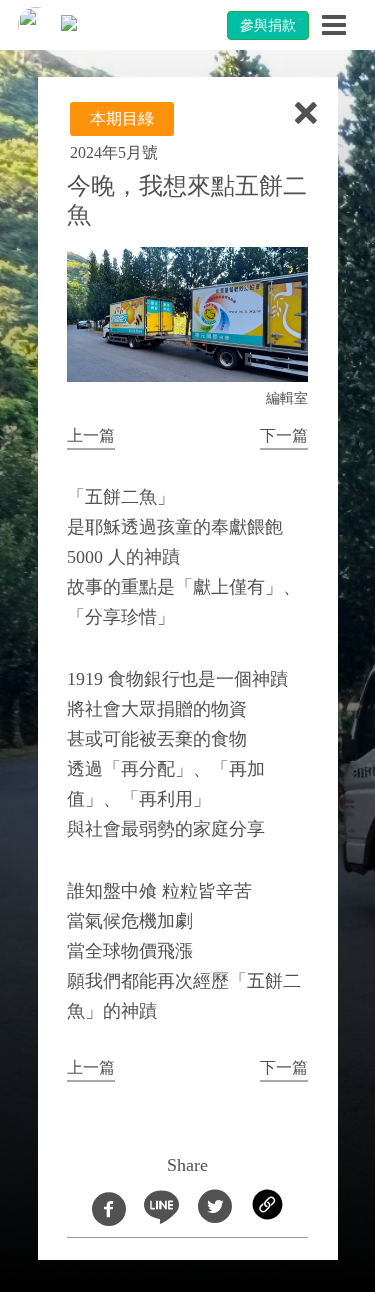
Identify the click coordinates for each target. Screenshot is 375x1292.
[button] (91, 437)
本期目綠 (122, 118)
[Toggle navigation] (334, 25)
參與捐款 (268, 25)
